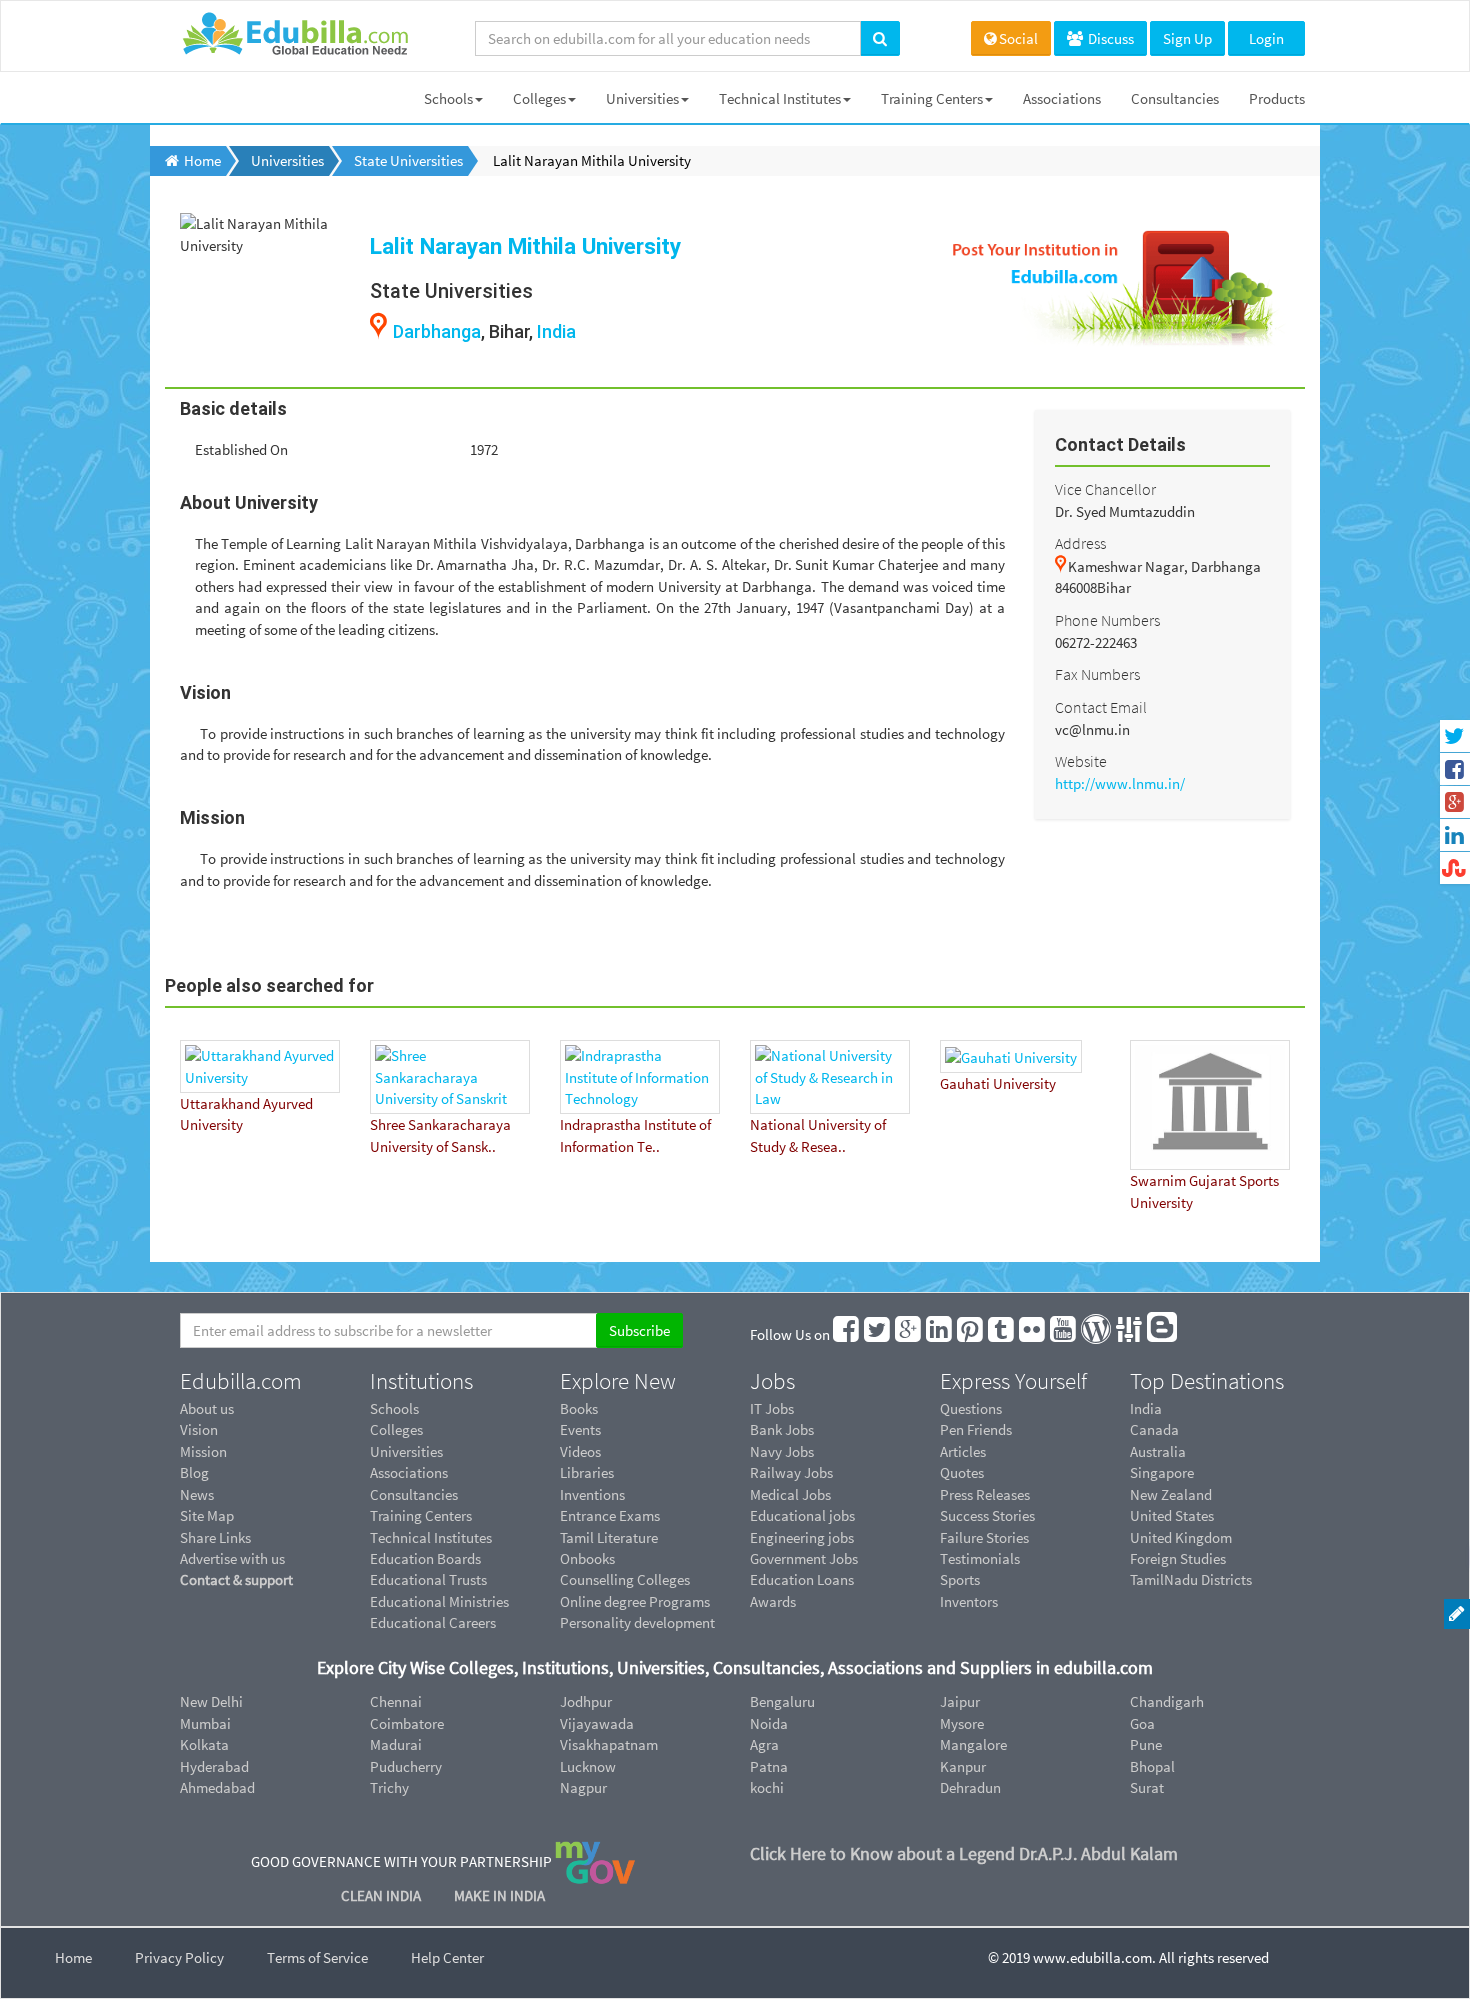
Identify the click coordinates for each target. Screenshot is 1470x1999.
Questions (971, 1408)
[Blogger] (1163, 1334)
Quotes (962, 1472)
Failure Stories (984, 1537)
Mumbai (205, 1723)
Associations (1062, 98)
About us (207, 1408)
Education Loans (802, 1579)
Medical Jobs (790, 1494)
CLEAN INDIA (382, 1895)
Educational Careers (433, 1622)
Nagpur (583, 1787)
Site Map (207, 1515)
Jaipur (960, 1701)
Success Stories (987, 1515)
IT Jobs (772, 1408)
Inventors (969, 1601)
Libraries (587, 1472)
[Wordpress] (1097, 1334)
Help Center (447, 1957)
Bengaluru (782, 1701)
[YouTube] (1064, 1334)
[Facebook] (847, 1334)
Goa (1142, 1723)
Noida (769, 1723)
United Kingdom (1181, 1537)
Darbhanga (437, 331)
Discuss (1109, 38)
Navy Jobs (782, 1451)
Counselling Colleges (625, 1579)
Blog (194, 1472)
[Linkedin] (940, 1334)
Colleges (539, 98)
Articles (963, 1451)
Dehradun (970, 1787)
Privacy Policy (179, 1957)
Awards (773, 1601)
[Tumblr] (1002, 1334)
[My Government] (595, 1861)
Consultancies (1175, 98)
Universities (642, 98)
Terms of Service (317, 1957)
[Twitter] (878, 1334)
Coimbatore (407, 1723)
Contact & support (236, 1579)
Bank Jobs (782, 1429)
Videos (580, 1451)
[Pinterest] (971, 1334)
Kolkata (204, 1744)
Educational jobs (802, 1515)
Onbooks (587, 1558)
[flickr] (1033, 1334)
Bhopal (1152, 1766)
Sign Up (1187, 38)
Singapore (1162, 1472)
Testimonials (980, 1558)
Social (1018, 38)
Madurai (396, 1744)
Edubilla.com (241, 1381)
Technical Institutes (780, 98)
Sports (960, 1579)
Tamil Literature (609, 1537)
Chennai (396, 1701)
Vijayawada (597, 1723)
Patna (769, 1766)
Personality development (637, 1622)
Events (580, 1429)
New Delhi (211, 1701)
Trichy (389, 1787)
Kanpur (963, 1766)
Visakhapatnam (609, 1744)
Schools (448, 98)
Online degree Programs (635, 1601)
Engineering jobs (802, 1537)
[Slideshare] (1130, 1334)
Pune (1146, 1744)
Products (1277, 98)
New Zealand (1171, 1494)
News (197, 1494)
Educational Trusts (428, 1579)
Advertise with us (232, 1558)
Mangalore (973, 1744)
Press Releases (985, 1494)
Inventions (592, 1494)
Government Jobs (804, 1558)
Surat (1147, 1787)
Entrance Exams (610, 1515)
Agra (764, 1744)
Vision (199, 1429)
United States (1172, 1515)
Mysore (962, 1723)
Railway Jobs (791, 1472)
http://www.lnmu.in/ (1120, 783)
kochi (767, 1787)
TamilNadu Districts (1191, 1579)
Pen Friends (976, 1429)
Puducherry (406, 1766)
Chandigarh (1167, 1701)
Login (1266, 38)
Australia (1158, 1451)
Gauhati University (998, 1083)
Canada (1154, 1429)
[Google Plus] (909, 1334)
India (556, 331)
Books (579, 1408)
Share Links (215, 1537)
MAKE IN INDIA (499, 1895)
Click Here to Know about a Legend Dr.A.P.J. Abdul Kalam (964, 1853)
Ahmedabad (217, 1787)
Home (73, 1957)
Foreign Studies (1178, 1558)
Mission (203, 1451)
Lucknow (588, 1766)
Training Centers (932, 98)
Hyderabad (214, 1766)
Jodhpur (586, 1701)
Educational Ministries (439, 1601)
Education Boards (425, 1558)
